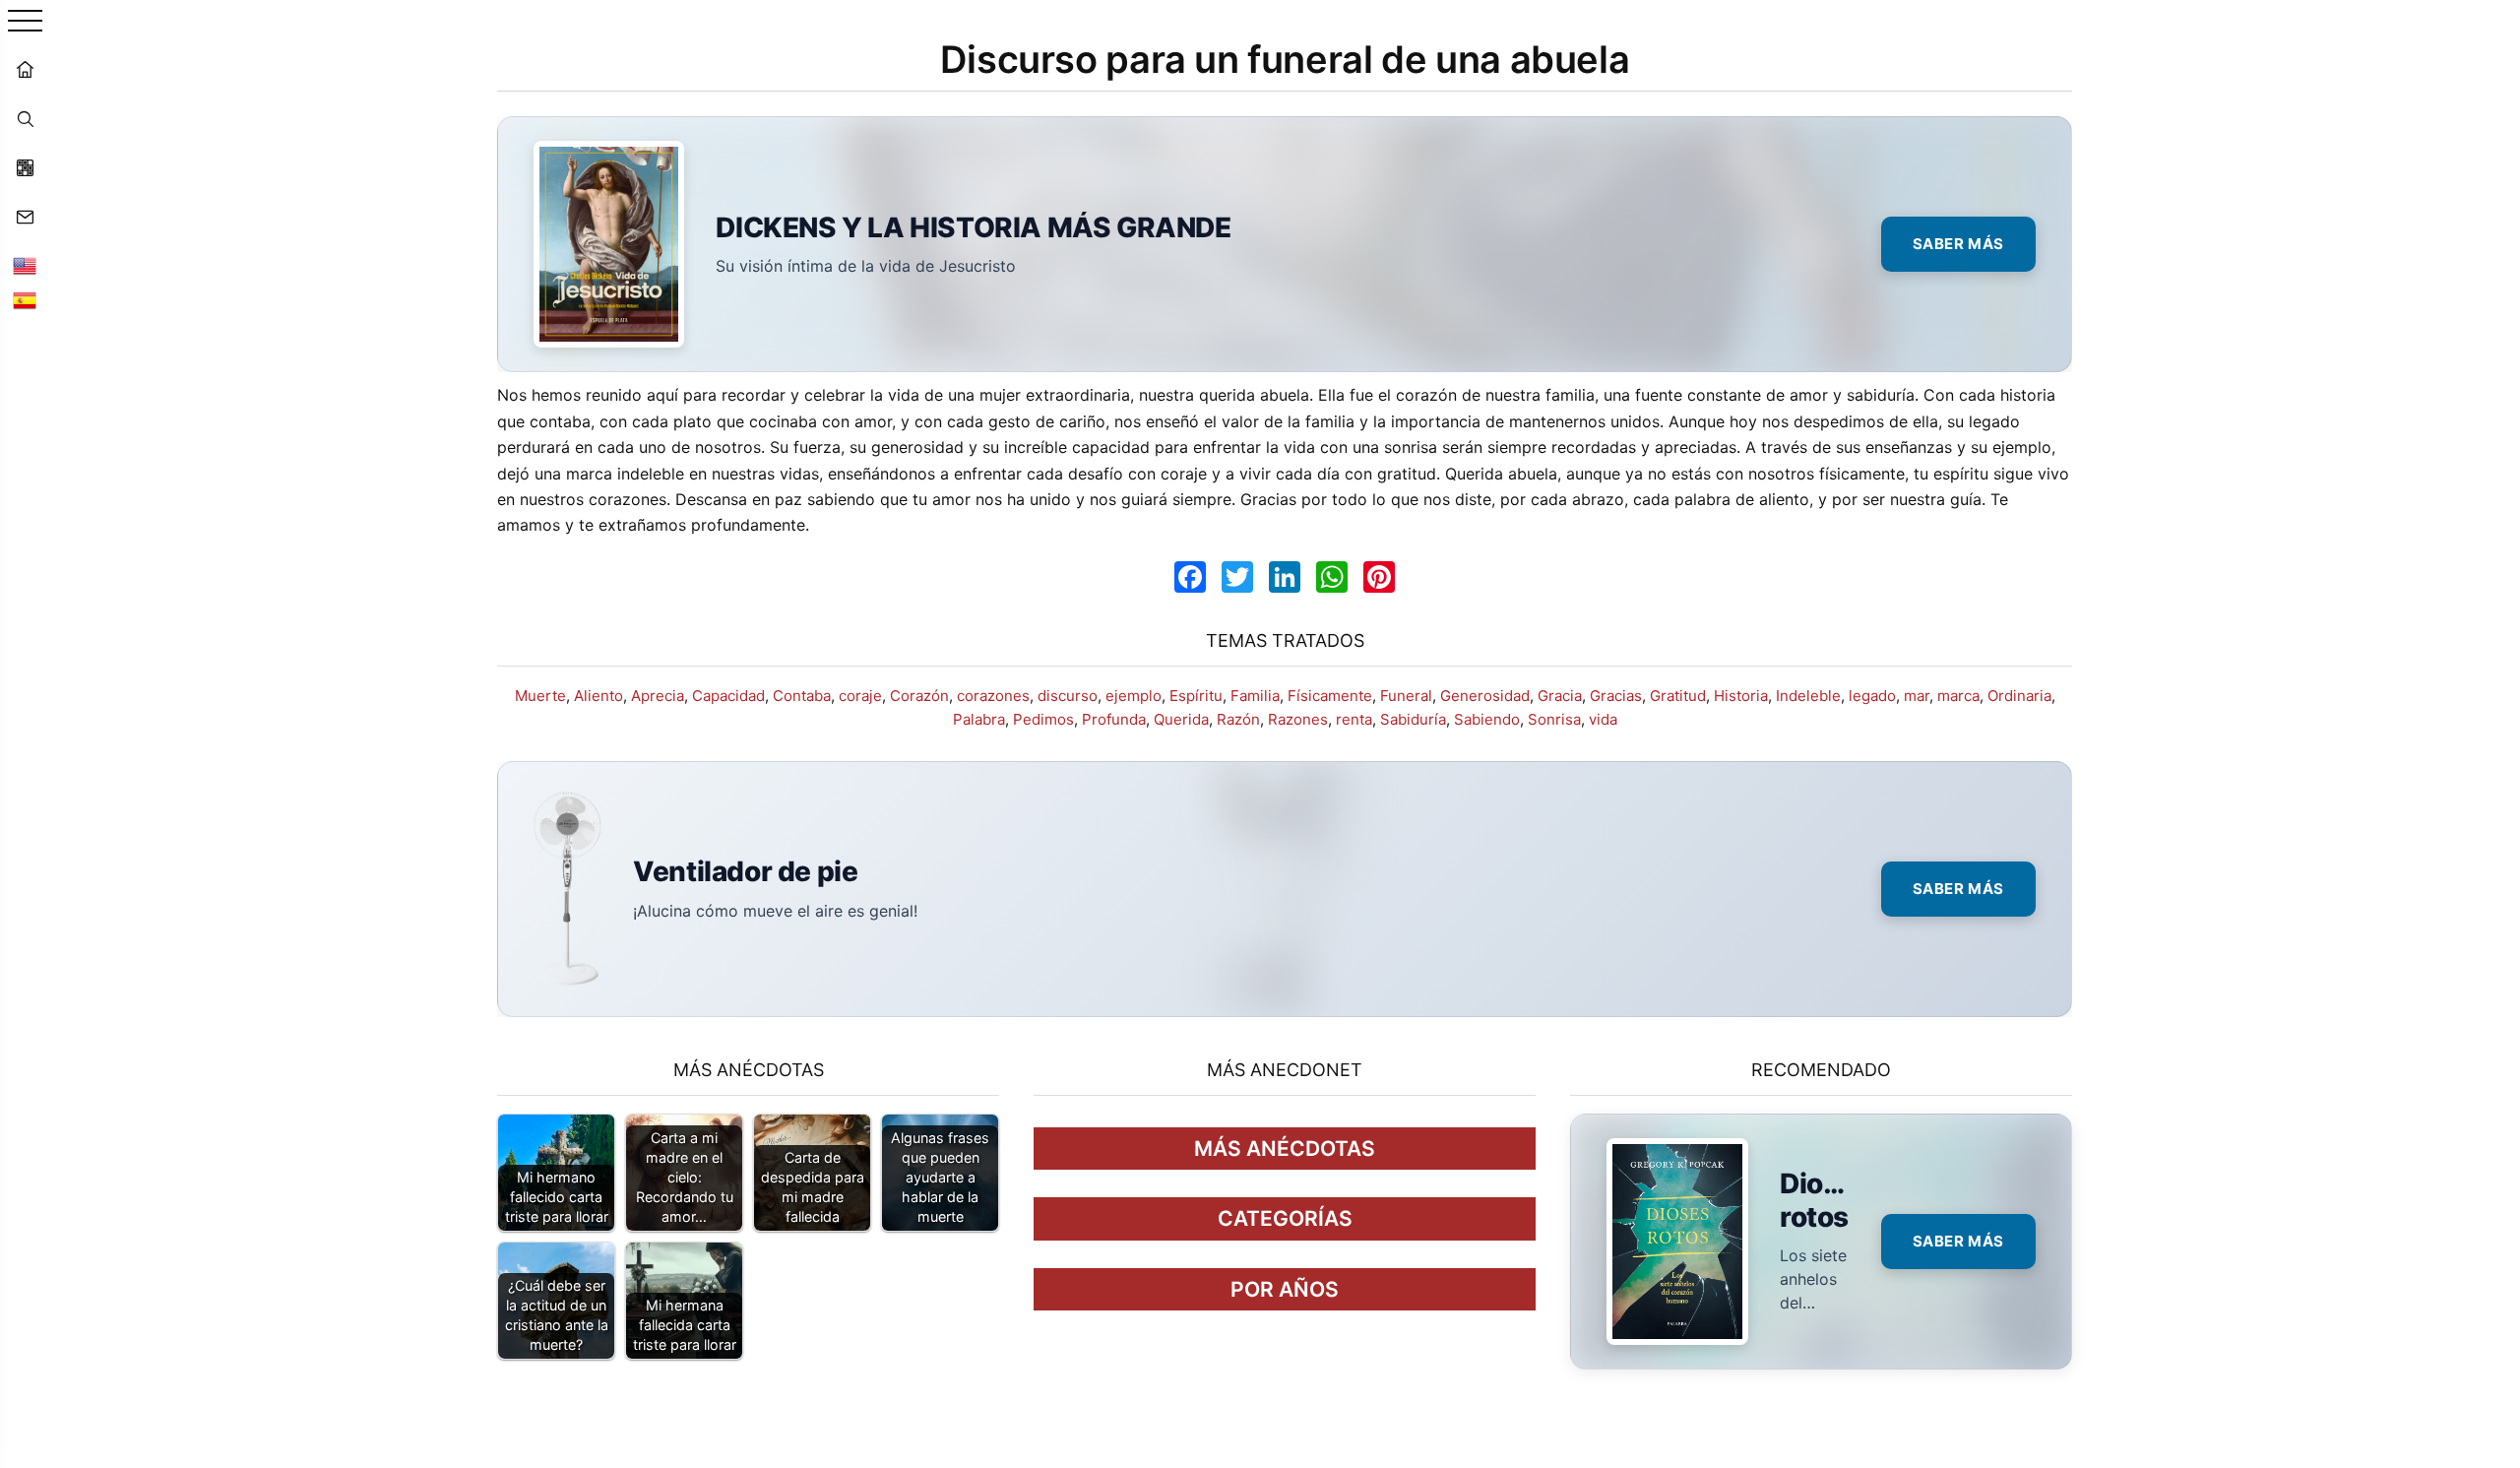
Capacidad (728, 696)
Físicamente (1330, 696)
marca (1958, 696)
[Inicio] (25, 69)
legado (1872, 696)
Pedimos (1043, 719)
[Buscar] (25, 118)
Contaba (802, 696)
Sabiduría (1413, 719)
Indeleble (1808, 696)
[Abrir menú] (25, 22)
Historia (1741, 696)
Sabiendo (1487, 719)
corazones (993, 696)
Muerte (540, 696)
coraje (860, 696)
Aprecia (658, 696)
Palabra (979, 719)
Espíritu (1196, 696)
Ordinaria (2019, 696)
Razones (1298, 719)
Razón (1238, 719)
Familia (1255, 696)
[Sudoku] (25, 167)
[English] (25, 266)
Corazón (919, 696)
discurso (1068, 696)
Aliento (598, 696)
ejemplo (1134, 696)
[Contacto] (25, 217)
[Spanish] (25, 300)
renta (1354, 719)
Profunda (1114, 719)
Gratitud (1678, 696)
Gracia (1560, 696)
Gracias (1616, 696)
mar (1917, 696)
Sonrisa (1554, 719)
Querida (1181, 719)
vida (1603, 719)
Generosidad (1485, 696)
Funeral (1406, 696)
